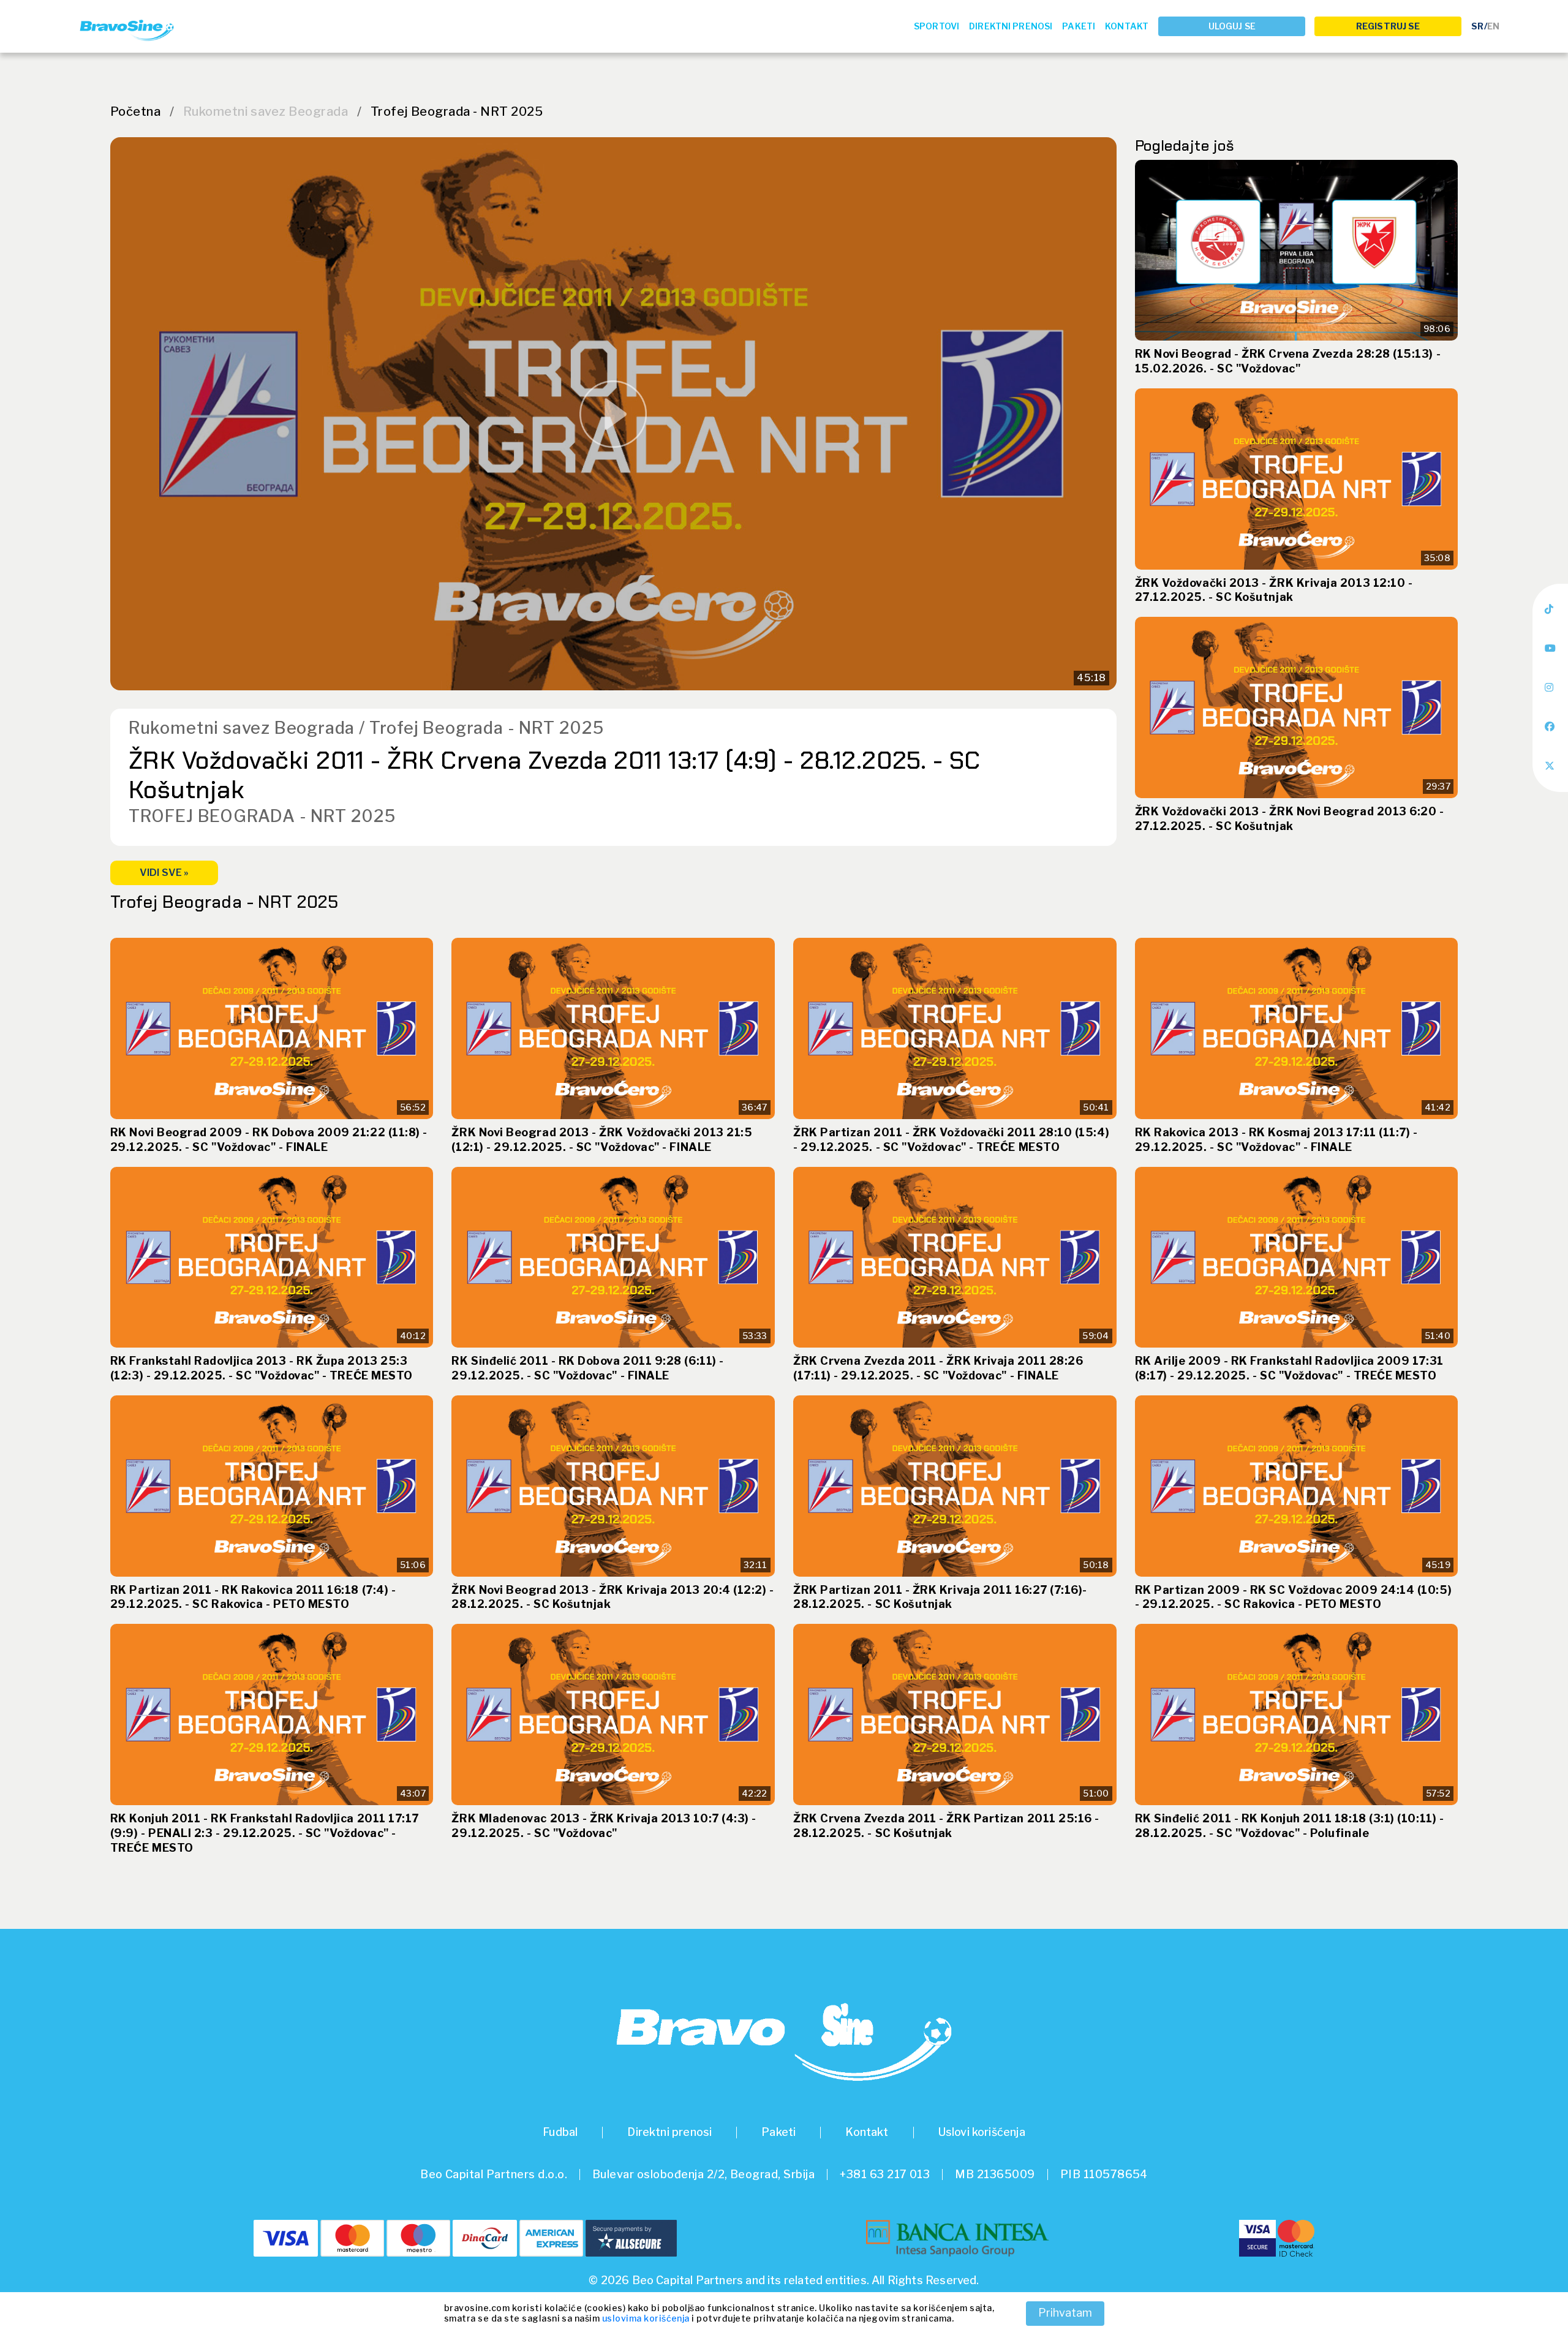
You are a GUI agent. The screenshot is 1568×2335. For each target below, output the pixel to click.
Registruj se (1388, 26)
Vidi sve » (164, 873)
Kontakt (1127, 26)
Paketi (1079, 26)
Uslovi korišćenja (982, 2132)
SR (1477, 26)
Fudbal (560, 2132)
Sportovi (937, 26)
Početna (135, 111)
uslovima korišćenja (646, 2318)
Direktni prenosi (1011, 26)
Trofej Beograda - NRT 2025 (457, 111)
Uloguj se (1232, 26)
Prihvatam (1065, 2313)
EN (1493, 26)
